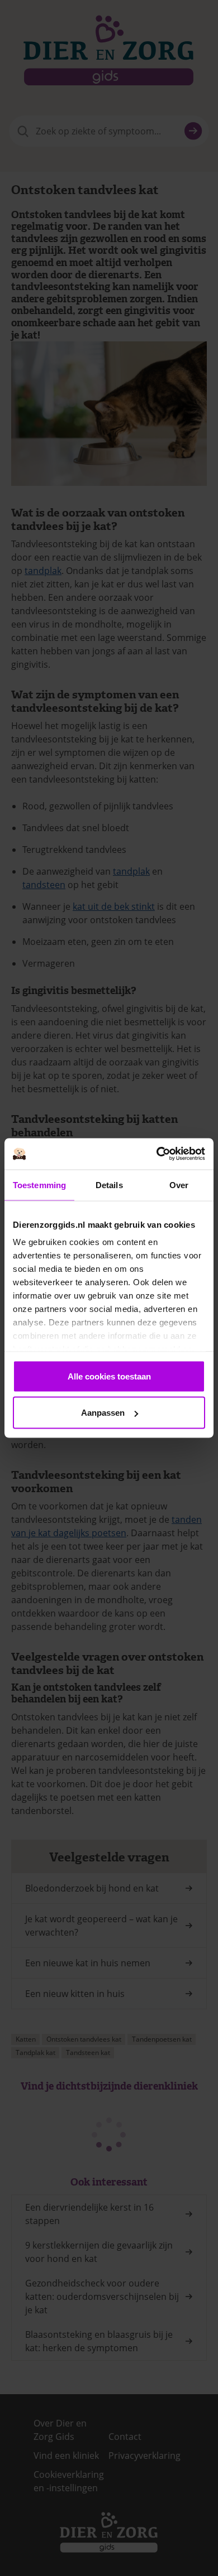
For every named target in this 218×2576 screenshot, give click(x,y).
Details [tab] (109, 1185)
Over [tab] (179, 1185)
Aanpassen (103, 1413)
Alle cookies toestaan (109, 1376)
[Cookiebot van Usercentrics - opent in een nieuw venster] (157, 1154)
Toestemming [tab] (39, 1185)
